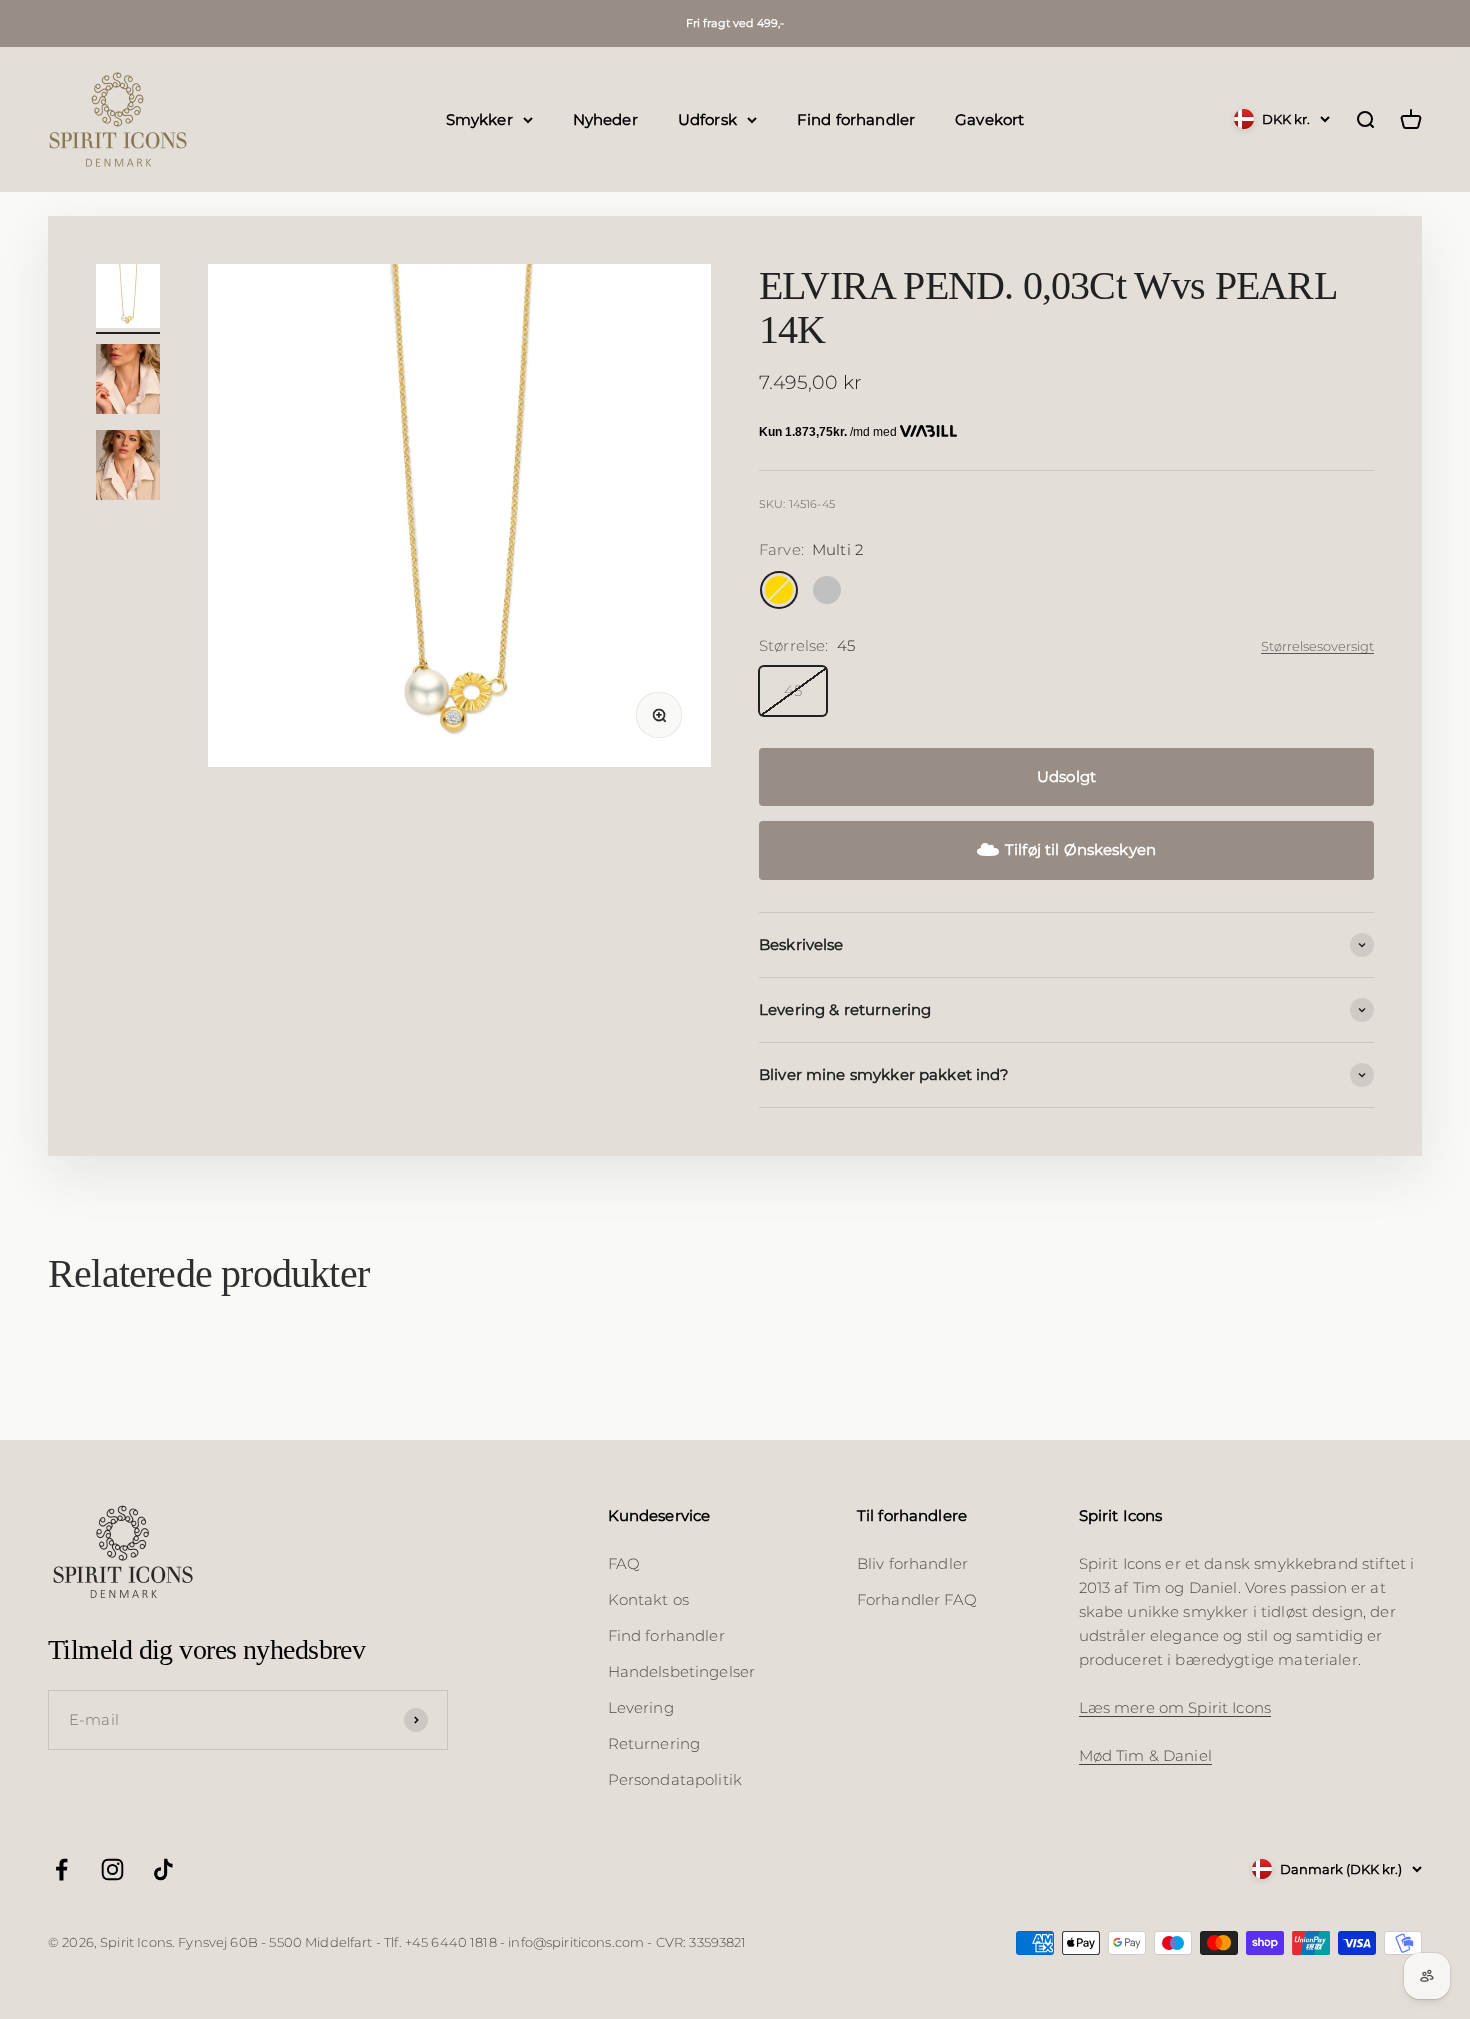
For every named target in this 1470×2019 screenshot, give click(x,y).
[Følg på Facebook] (61, 1869)
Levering (641, 1707)
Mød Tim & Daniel (1145, 1755)
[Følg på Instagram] (112, 1869)
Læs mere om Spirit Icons (1175, 1707)
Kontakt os (649, 1599)
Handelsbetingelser (682, 1671)
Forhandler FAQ (917, 1599)
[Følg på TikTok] (163, 1869)
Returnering (654, 1743)
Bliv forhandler (912, 1563)
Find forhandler (856, 118)
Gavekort (989, 118)
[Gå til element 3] (128, 468)
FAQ (624, 1563)
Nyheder (605, 118)
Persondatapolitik (675, 1779)
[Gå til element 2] (128, 382)
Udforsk (707, 118)
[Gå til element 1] (128, 299)
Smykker (479, 118)
